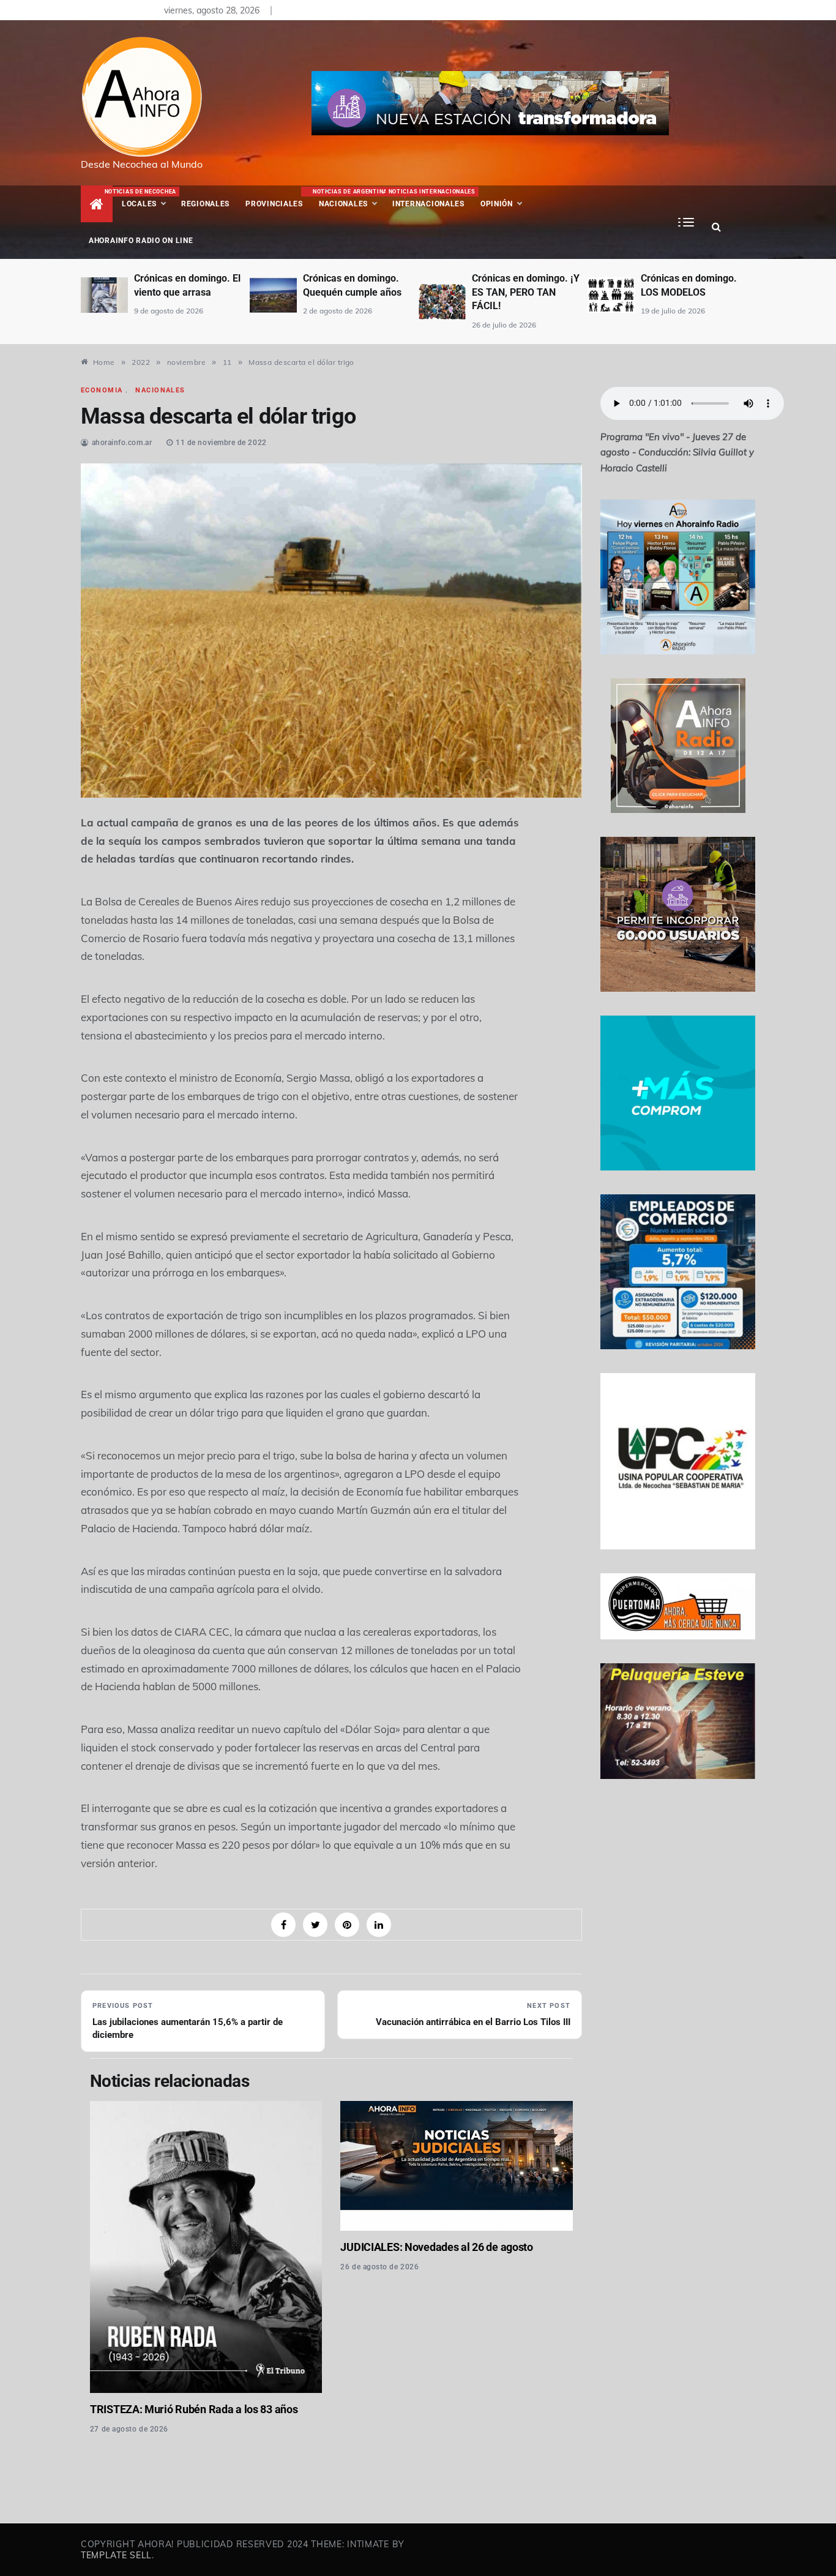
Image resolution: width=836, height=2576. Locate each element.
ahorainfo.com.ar (122, 443)
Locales (147, 198)
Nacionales (349, 198)
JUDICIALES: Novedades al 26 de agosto (436, 2247)
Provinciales (274, 204)
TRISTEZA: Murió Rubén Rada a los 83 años (194, 2409)
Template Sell (116, 2555)
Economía (102, 390)
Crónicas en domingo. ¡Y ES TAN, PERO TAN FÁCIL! (397, 292)
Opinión (497, 204)
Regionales (205, 204)
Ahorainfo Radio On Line (141, 241)
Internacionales (431, 198)
